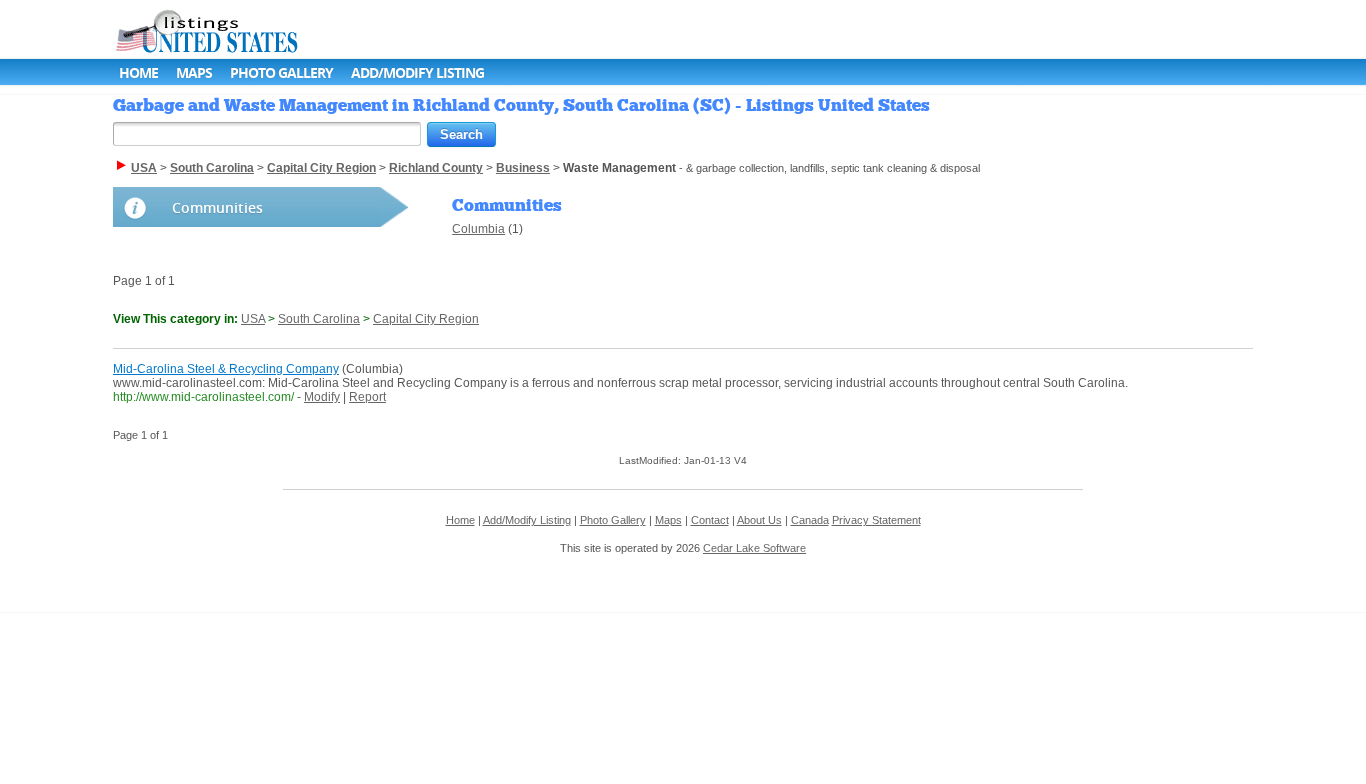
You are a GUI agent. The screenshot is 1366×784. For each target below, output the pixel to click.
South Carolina (319, 319)
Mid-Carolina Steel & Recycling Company (226, 369)
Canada (810, 520)
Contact (710, 520)
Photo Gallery (281, 72)
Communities (217, 207)
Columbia (478, 229)
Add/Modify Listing (417, 72)
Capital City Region (426, 319)
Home (138, 72)
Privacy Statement (876, 520)
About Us (759, 520)
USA (253, 319)
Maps (194, 72)
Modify (322, 397)
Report (367, 397)
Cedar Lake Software (754, 548)
